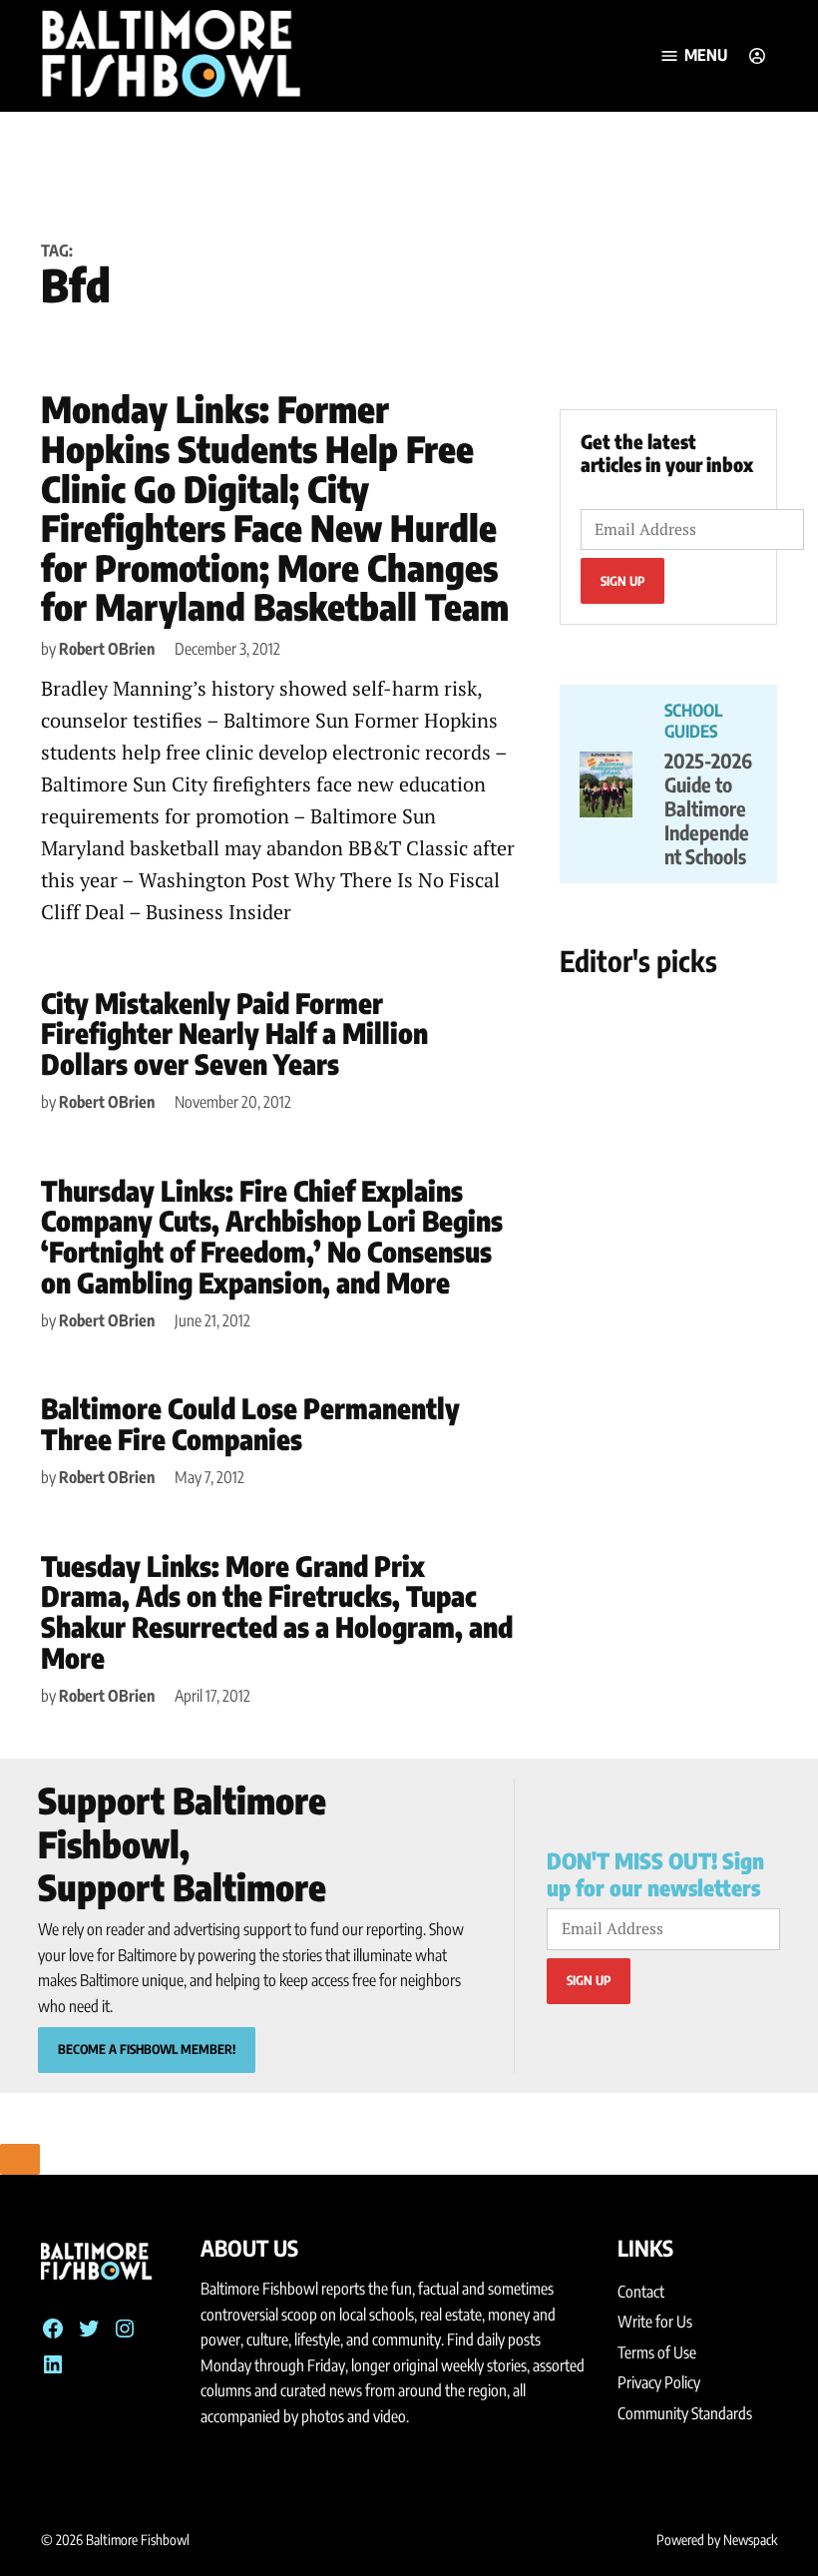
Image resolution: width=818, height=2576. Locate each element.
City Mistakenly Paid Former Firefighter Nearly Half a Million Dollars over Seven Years (234, 1033)
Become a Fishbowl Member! (147, 2049)
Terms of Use (657, 2352)
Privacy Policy (659, 2382)
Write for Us (655, 2321)
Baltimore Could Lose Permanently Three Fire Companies (250, 1423)
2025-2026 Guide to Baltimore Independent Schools (708, 808)
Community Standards (685, 2413)
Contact (641, 2292)
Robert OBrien (107, 649)
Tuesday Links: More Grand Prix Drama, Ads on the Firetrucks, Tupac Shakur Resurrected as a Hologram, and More (277, 1611)
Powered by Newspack (717, 2540)
